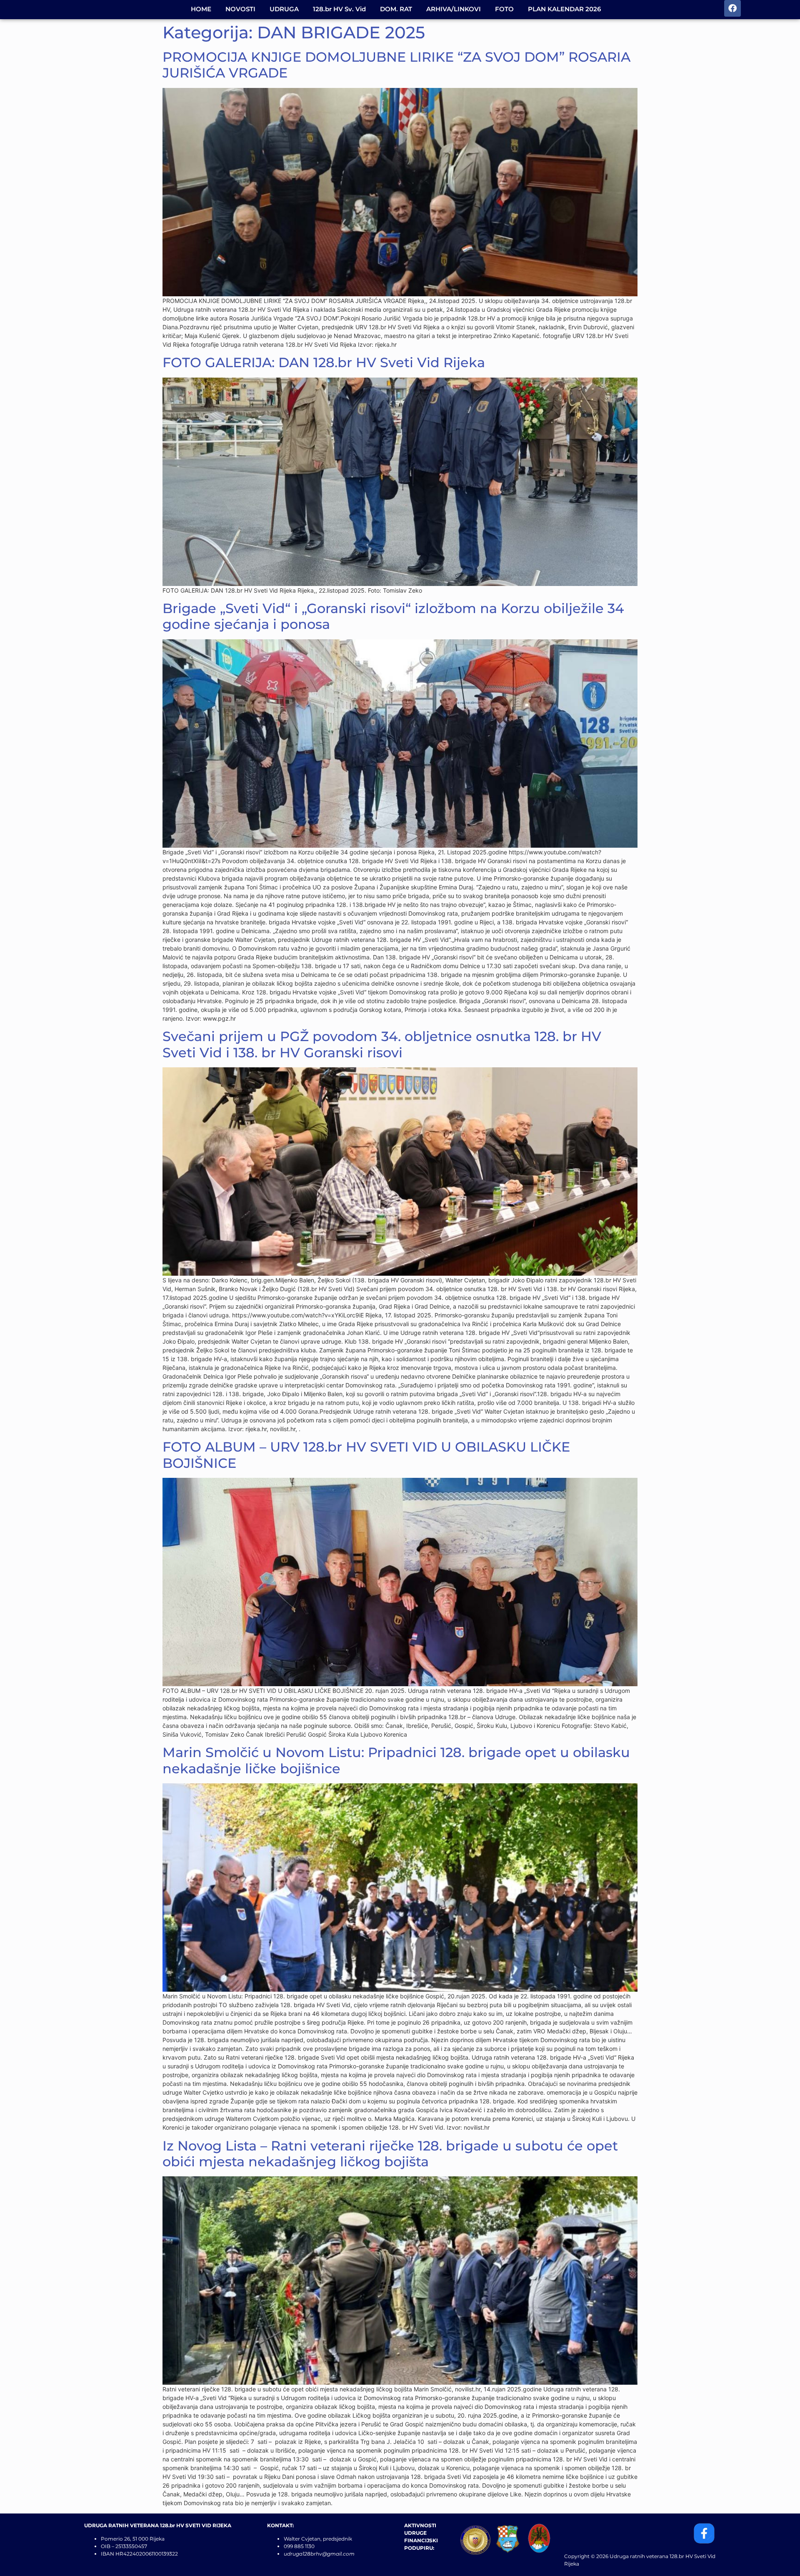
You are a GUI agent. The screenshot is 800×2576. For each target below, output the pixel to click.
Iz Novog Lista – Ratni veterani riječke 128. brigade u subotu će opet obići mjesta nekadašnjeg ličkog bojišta (390, 2154)
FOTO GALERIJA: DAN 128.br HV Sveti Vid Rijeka (324, 362)
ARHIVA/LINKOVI (454, 9)
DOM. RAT (396, 9)
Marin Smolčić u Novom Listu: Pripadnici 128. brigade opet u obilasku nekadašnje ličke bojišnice (396, 1760)
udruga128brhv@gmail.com (319, 2554)
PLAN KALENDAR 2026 (564, 9)
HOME (201, 9)
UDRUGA (284, 9)
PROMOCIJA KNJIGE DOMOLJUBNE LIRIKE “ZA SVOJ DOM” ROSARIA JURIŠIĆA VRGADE (396, 65)
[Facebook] (732, 8)
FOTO (504, 9)
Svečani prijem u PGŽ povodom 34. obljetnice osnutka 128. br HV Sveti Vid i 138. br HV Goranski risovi (382, 1044)
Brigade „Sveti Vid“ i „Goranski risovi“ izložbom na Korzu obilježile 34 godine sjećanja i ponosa (393, 616)
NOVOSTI (240, 9)
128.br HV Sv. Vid (339, 9)
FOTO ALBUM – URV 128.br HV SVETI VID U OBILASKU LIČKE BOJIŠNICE (366, 1455)
